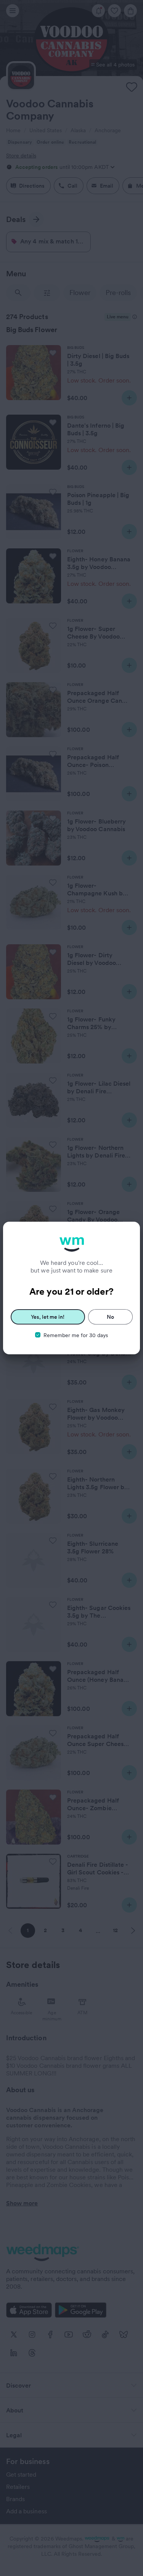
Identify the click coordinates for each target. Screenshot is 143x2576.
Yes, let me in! (48, 1317)
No (110, 1317)
